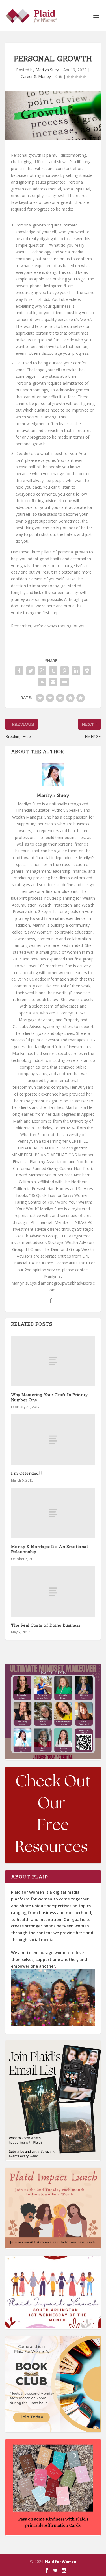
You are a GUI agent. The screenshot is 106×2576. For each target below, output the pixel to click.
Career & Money (36, 76)
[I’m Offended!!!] (53, 1440)
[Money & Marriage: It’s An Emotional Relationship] (53, 1513)
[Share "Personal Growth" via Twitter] (31, 671)
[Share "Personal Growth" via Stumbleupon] (42, 682)
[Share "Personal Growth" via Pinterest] (64, 671)
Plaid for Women (60, 2562)
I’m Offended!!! (26, 1473)
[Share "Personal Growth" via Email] (53, 682)
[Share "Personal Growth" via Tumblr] (53, 671)
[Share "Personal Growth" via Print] (64, 682)
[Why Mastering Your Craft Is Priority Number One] (53, 1361)
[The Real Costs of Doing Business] (53, 1592)
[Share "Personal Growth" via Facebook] (19, 671)
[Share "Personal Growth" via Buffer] (87, 671)
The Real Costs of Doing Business (46, 1625)
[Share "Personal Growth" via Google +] (42, 671)
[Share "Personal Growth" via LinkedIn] (76, 671)
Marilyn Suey (47, 70)
